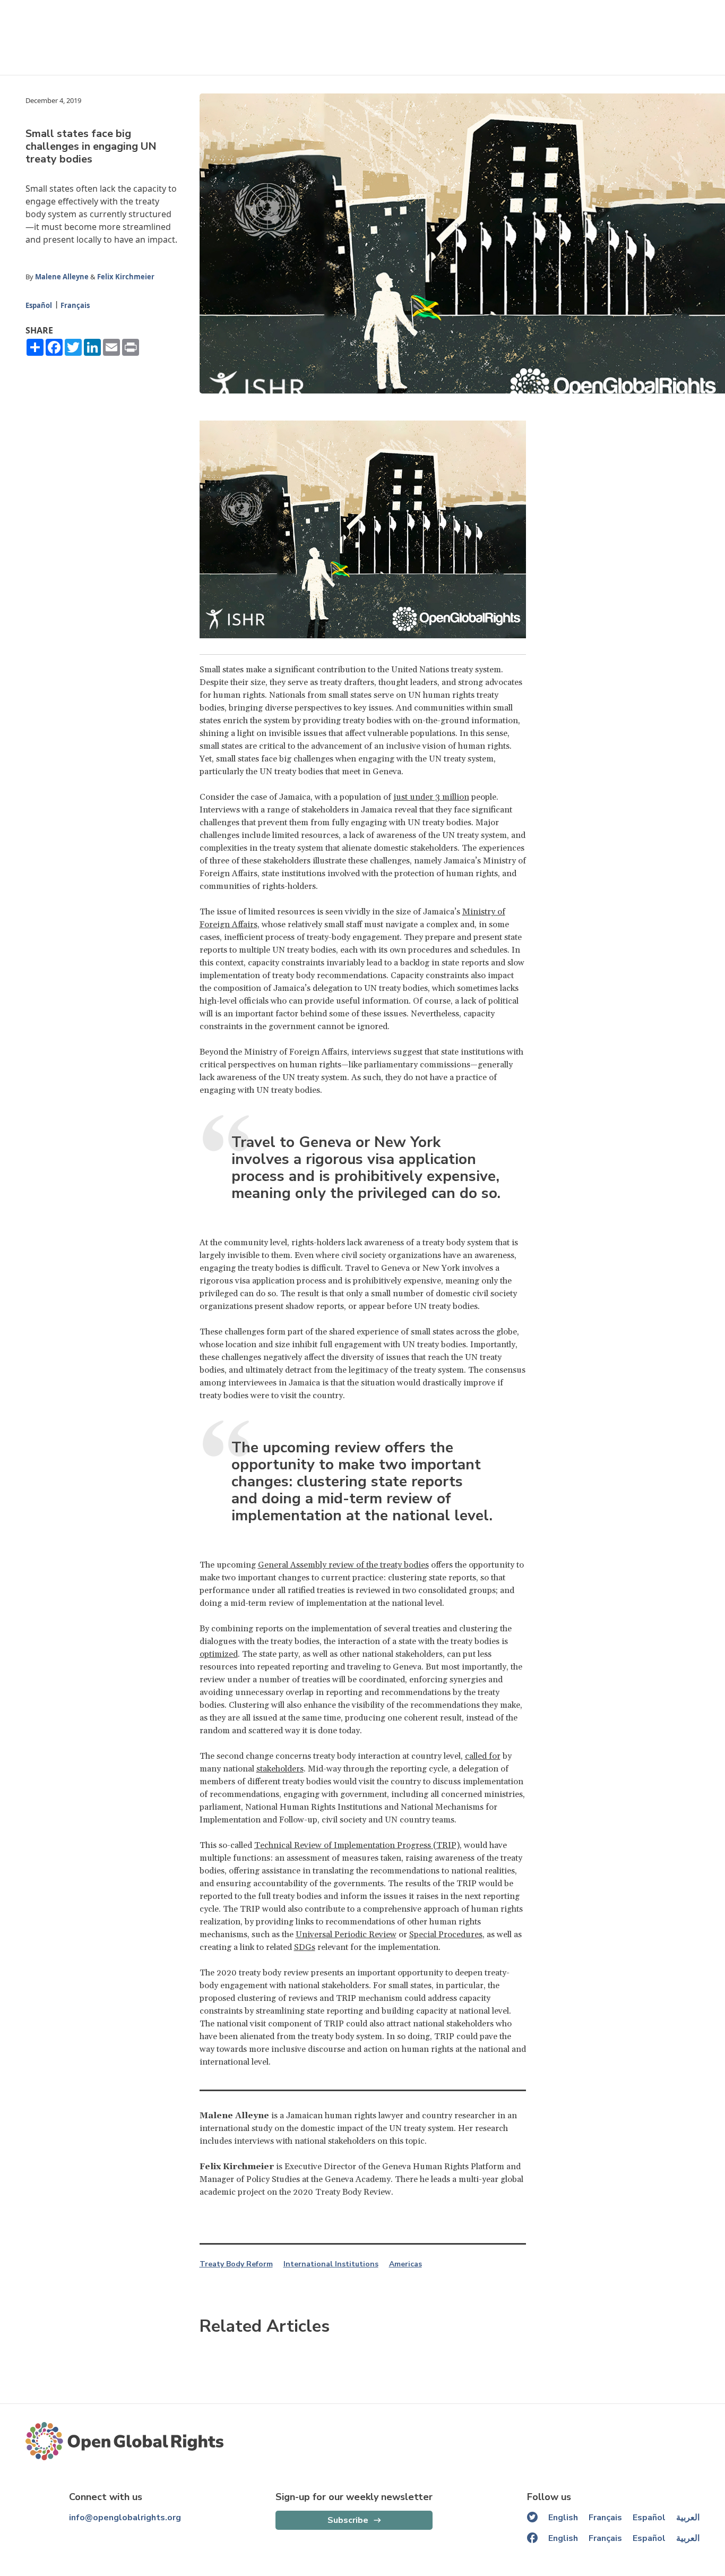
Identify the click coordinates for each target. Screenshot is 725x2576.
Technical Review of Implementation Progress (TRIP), (358, 1845)
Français (75, 305)
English (563, 2518)
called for (483, 1756)
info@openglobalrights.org (125, 2518)
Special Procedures (446, 1935)
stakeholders (280, 1769)
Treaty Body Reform (236, 2264)
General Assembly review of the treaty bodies (343, 1565)
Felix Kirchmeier (126, 277)
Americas (405, 2264)
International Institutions (331, 2264)
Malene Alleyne (62, 277)
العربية (688, 2518)
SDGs (305, 1947)
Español (39, 305)
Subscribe (348, 2520)
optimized (219, 1654)
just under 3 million (431, 797)
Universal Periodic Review (346, 1935)
